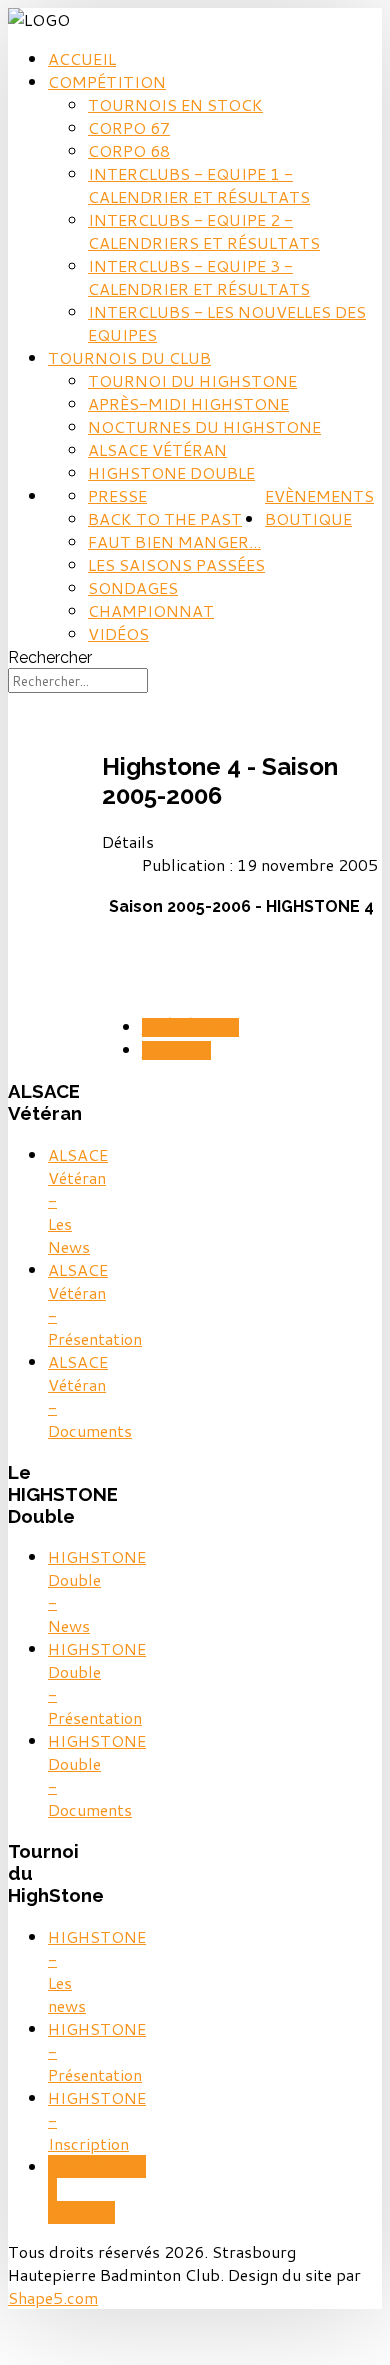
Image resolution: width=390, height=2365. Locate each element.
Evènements (319, 495)
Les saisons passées (176, 564)
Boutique (308, 518)
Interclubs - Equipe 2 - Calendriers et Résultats (204, 231)
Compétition (107, 81)
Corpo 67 (129, 127)
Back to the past (165, 518)
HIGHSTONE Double (171, 472)
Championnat (151, 610)
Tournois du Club (129, 357)
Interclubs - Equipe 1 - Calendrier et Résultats (199, 185)
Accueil (82, 58)
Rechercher (50, 657)
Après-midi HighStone (188, 403)
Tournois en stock (175, 104)
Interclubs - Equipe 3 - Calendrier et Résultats (199, 277)
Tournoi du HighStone (192, 380)
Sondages (133, 587)
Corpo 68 (129, 150)
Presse (117, 495)
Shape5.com (53, 2297)
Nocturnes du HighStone (204, 426)
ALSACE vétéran (157, 449)
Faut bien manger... (174, 541)
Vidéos (118, 633)
